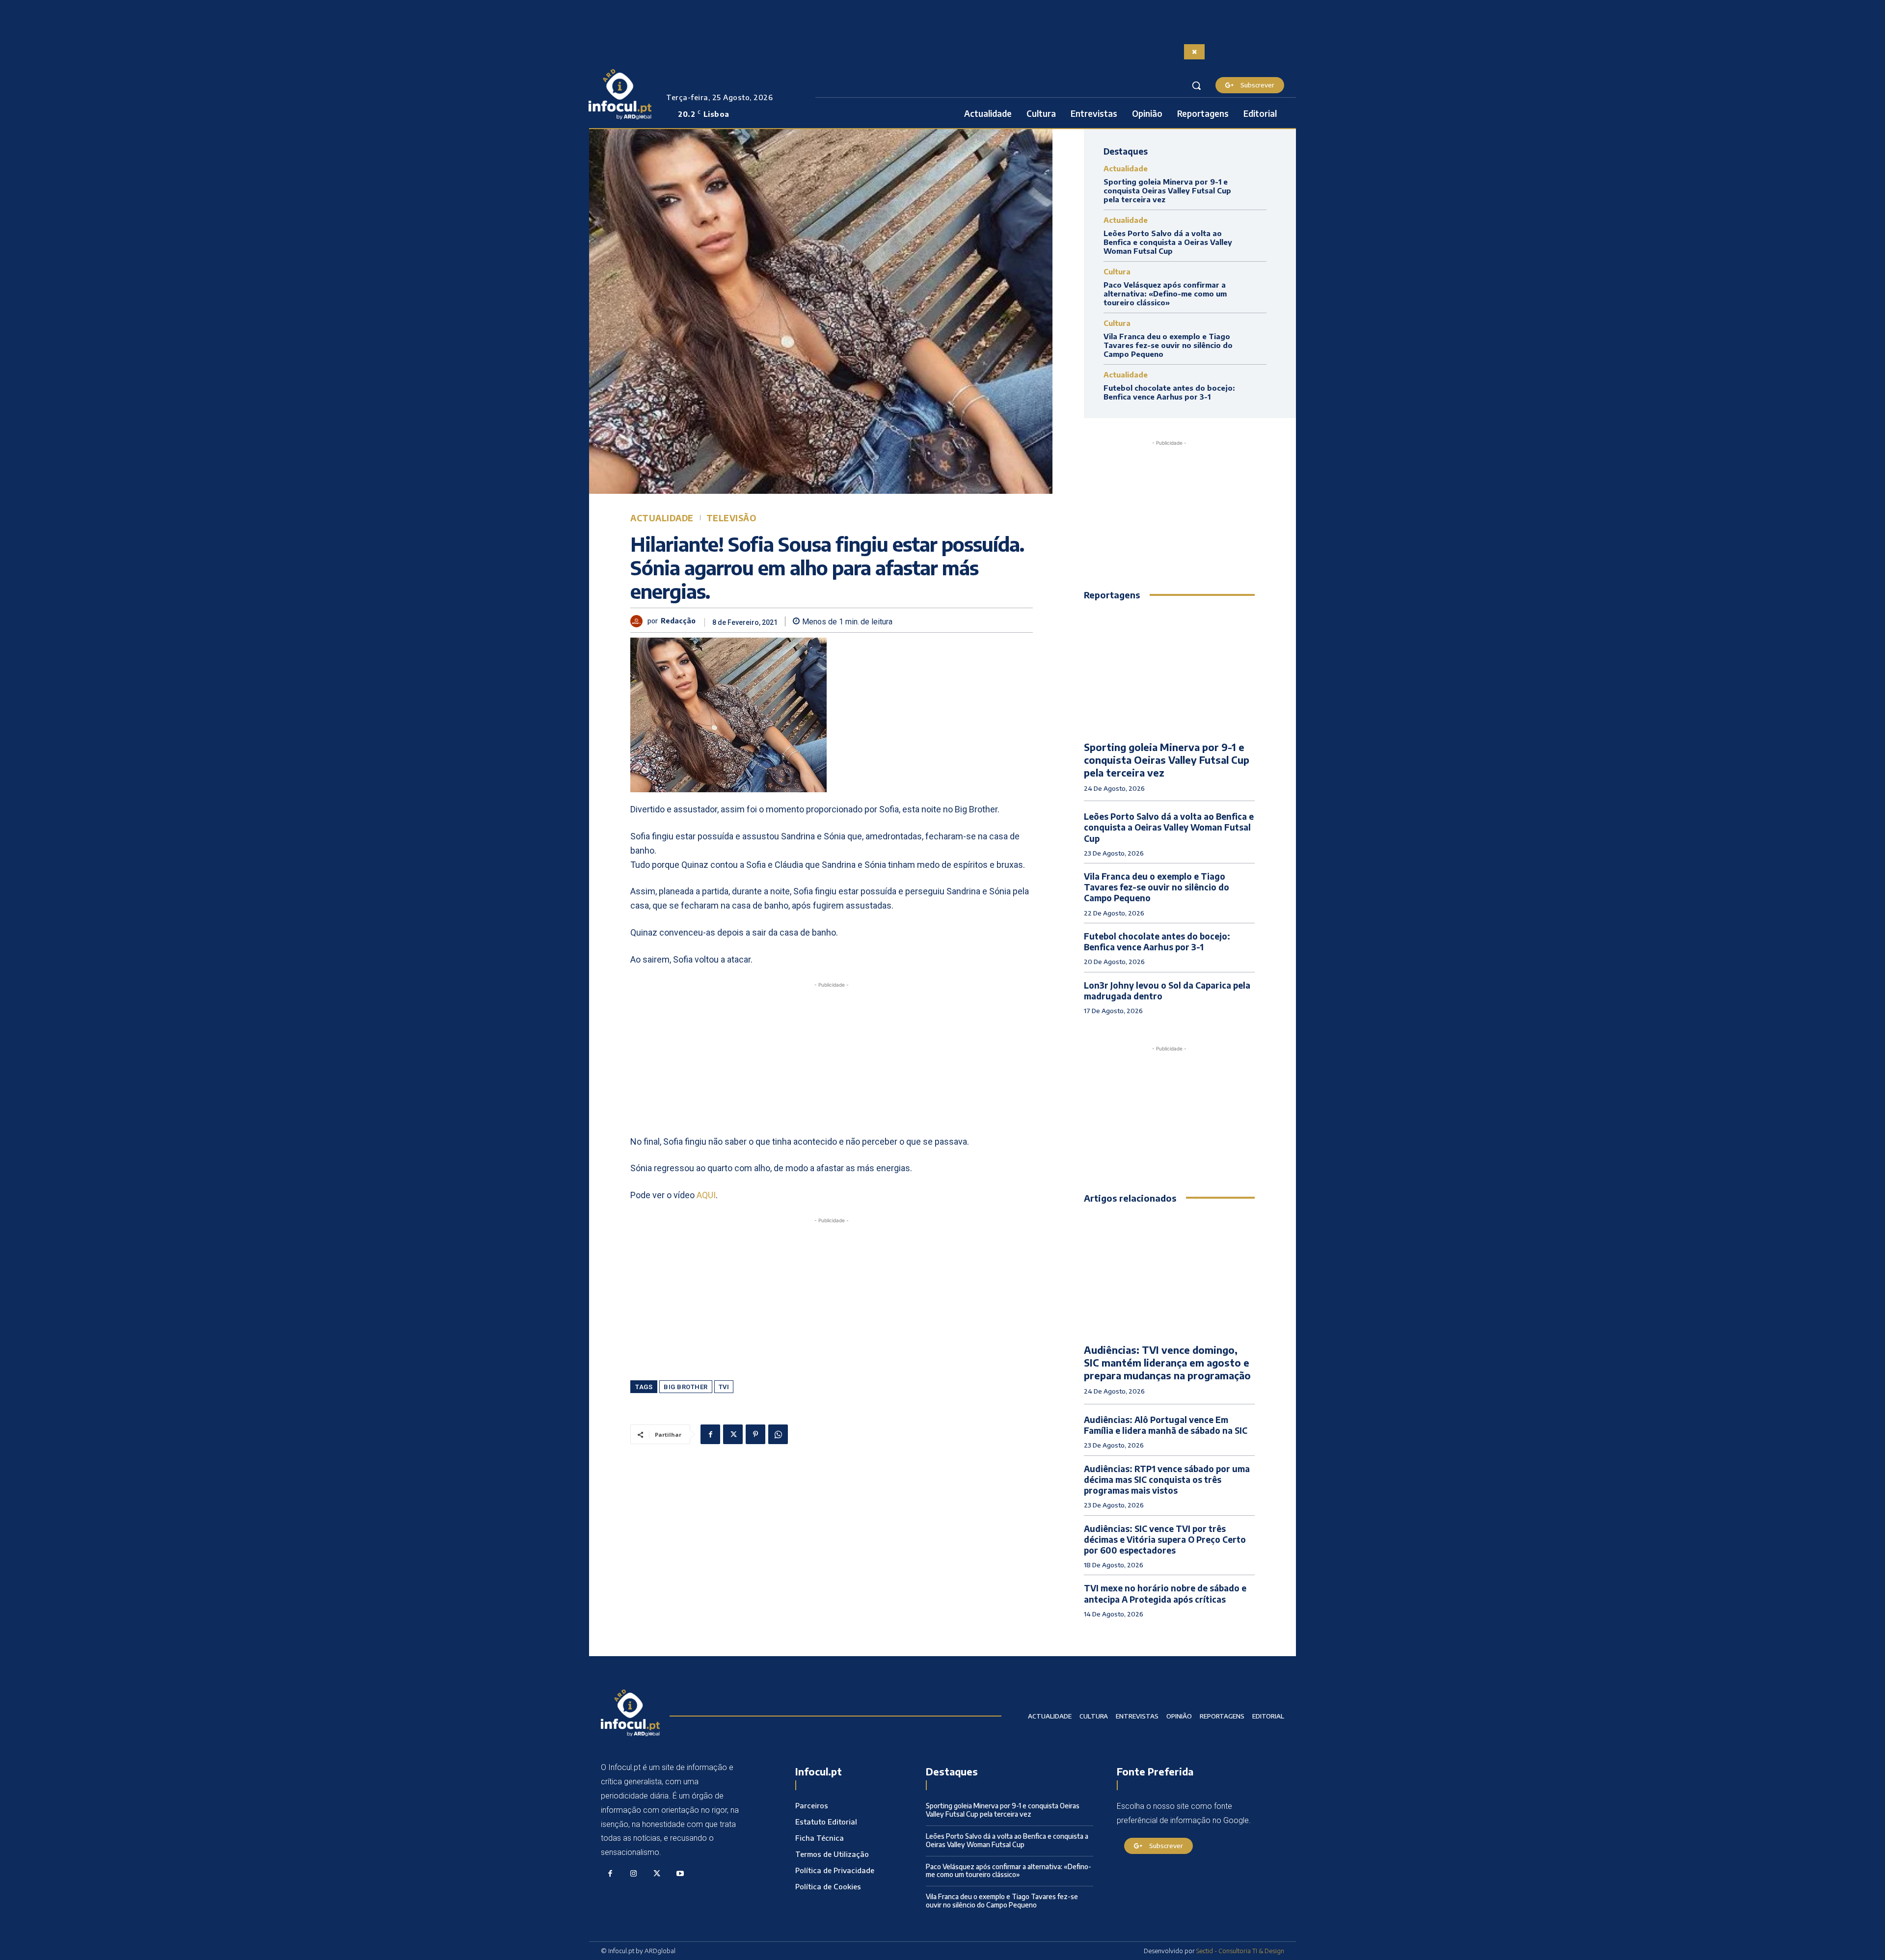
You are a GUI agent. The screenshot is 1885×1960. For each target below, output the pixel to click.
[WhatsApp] (778, 1434)
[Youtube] (680, 1874)
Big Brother (686, 1387)
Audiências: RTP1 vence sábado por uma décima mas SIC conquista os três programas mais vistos (1167, 1479)
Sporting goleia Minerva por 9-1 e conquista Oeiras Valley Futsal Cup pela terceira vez (1167, 190)
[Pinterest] (755, 1434)
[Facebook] (710, 1434)
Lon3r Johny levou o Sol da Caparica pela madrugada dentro (1167, 991)
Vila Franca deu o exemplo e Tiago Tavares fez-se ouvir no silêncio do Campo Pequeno (1168, 345)
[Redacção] (639, 621)
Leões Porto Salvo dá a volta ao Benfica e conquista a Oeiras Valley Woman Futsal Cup (1168, 242)
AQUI (706, 1195)
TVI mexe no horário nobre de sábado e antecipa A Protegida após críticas (1165, 1593)
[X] (733, 1434)
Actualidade (662, 518)
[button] (1196, 85)
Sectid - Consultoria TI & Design (1240, 1951)
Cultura (1117, 272)
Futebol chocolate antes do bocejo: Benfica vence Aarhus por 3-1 (1169, 392)
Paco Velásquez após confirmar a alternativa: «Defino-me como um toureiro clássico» (1165, 294)
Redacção (678, 621)
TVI (724, 1387)
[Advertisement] (832, 1059)
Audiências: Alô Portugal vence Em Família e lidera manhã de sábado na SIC (1166, 1425)
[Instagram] (634, 1874)
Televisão (731, 518)
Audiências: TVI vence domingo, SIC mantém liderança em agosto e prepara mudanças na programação (1167, 1362)
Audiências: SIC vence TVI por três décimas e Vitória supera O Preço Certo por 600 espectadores (1165, 1539)
